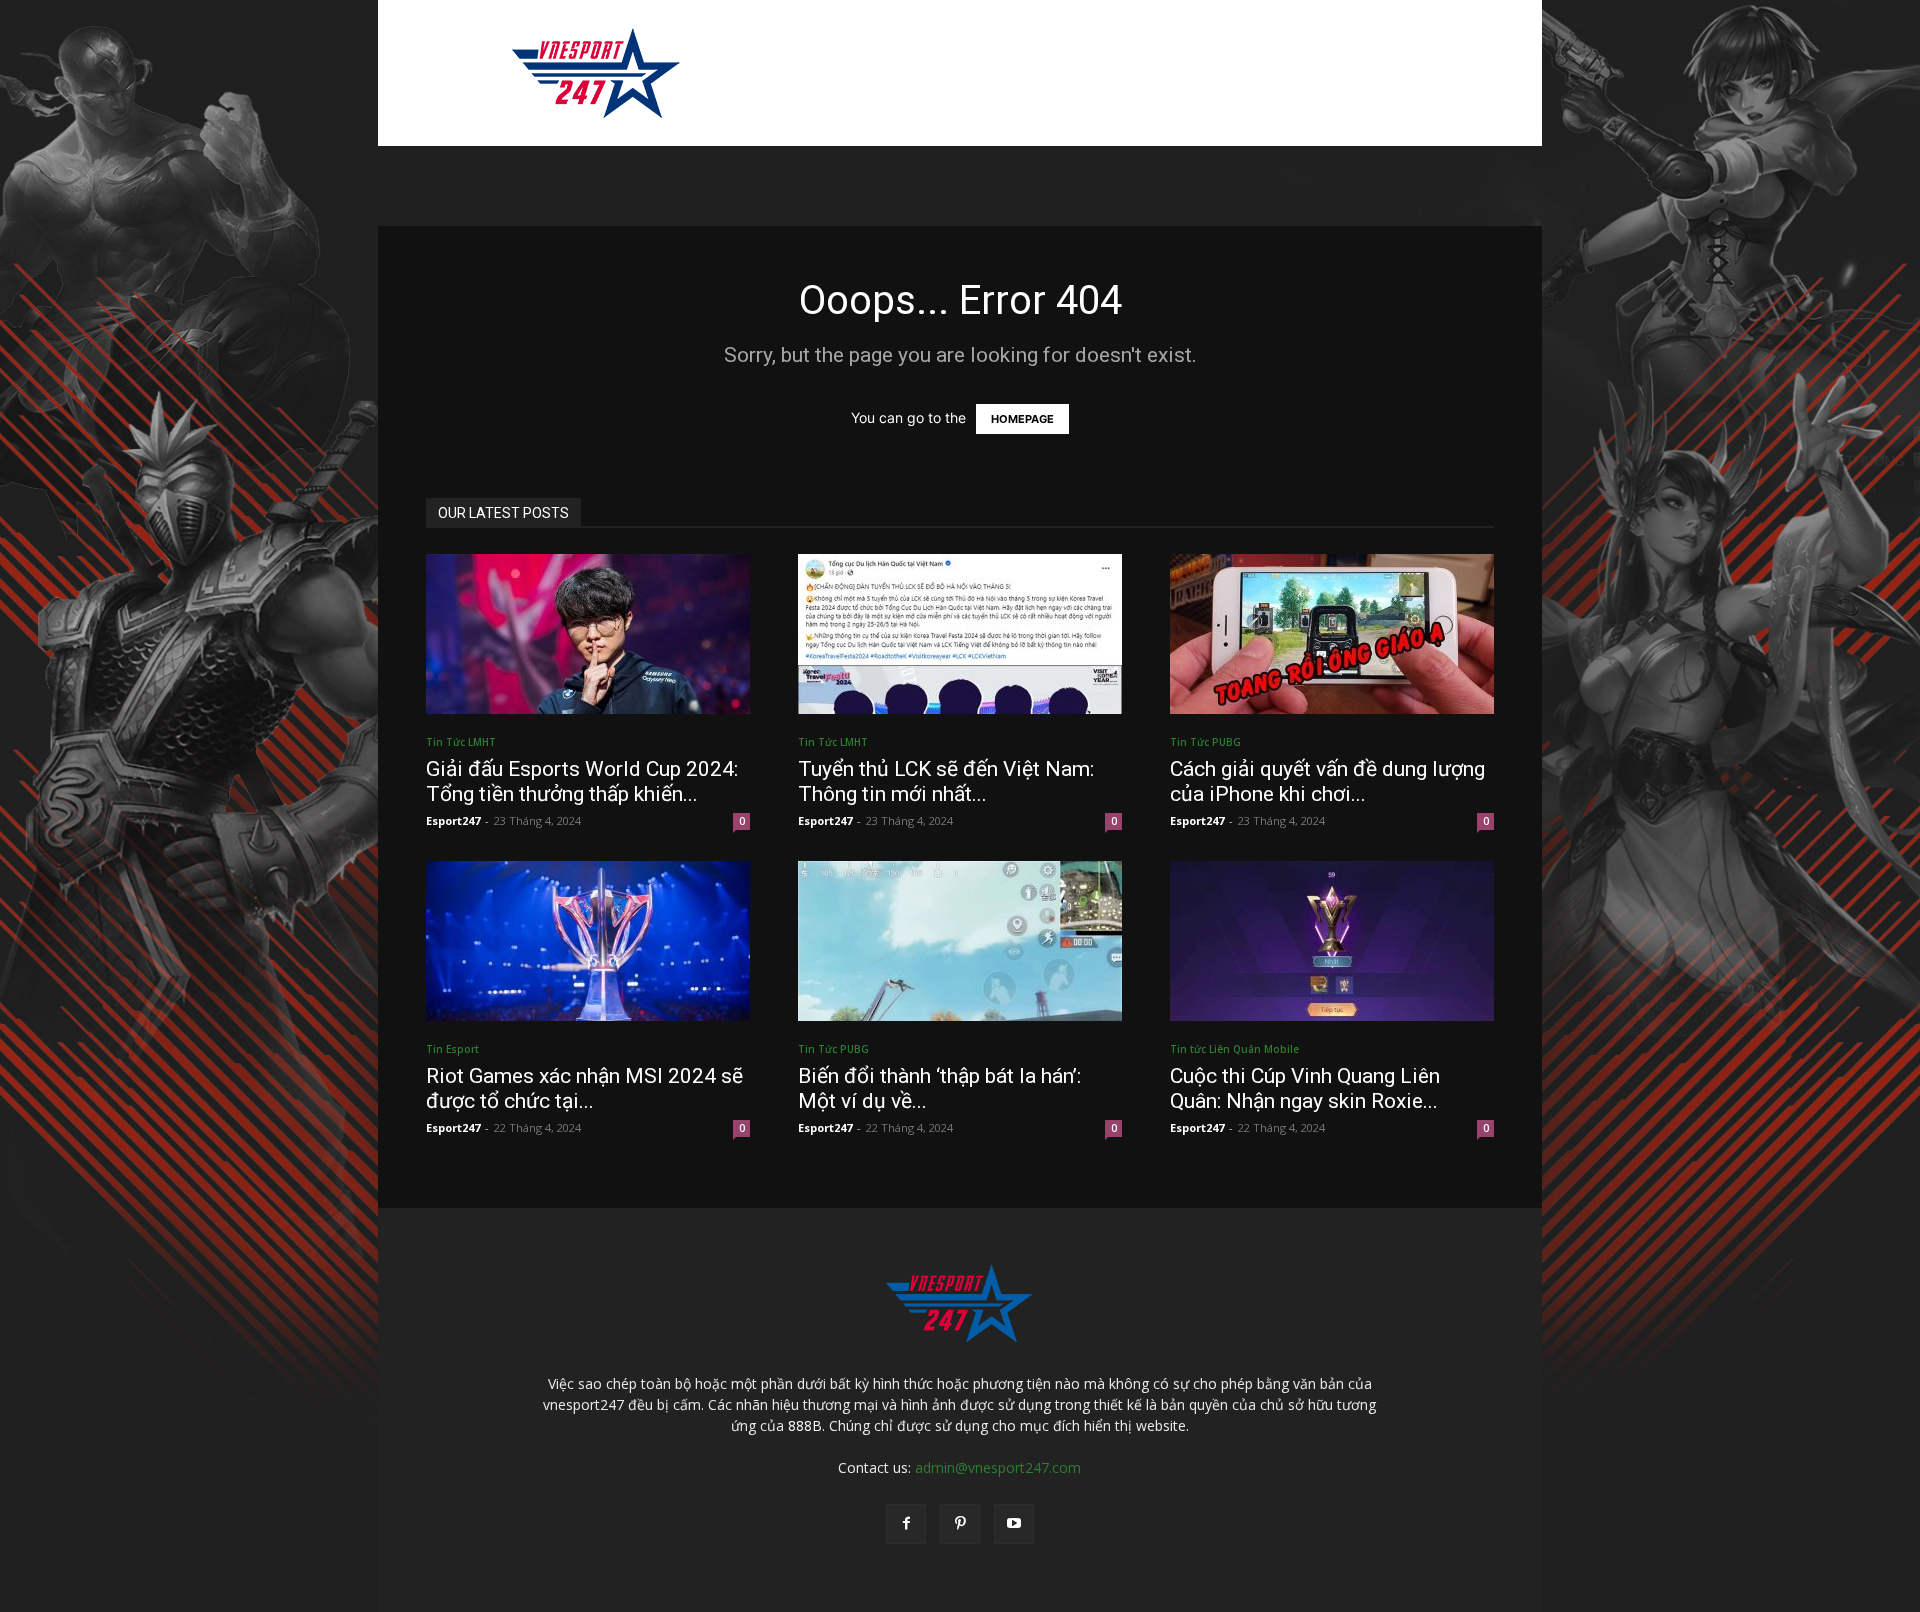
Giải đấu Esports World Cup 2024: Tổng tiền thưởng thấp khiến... (582, 781)
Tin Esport (452, 1049)
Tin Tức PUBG (1205, 742)
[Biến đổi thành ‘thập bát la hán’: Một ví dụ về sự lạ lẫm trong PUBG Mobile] (960, 941)
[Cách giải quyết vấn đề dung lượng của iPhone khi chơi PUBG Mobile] (1332, 634)
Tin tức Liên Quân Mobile (1234, 1049)
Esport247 (453, 820)
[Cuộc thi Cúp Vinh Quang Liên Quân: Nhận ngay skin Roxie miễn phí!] (1332, 941)
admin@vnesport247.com (998, 1467)
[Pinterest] (960, 1524)
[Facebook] (906, 1524)
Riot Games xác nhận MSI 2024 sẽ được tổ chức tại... (584, 1088)
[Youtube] (1014, 1524)
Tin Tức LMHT (461, 742)
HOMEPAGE (1022, 419)
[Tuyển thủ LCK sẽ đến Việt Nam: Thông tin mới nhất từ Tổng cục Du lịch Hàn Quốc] (960, 634)
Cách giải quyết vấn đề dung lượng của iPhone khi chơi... (1327, 781)
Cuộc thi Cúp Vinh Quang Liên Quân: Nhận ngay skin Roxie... (1305, 1088)
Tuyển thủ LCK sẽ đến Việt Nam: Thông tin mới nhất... (946, 781)
